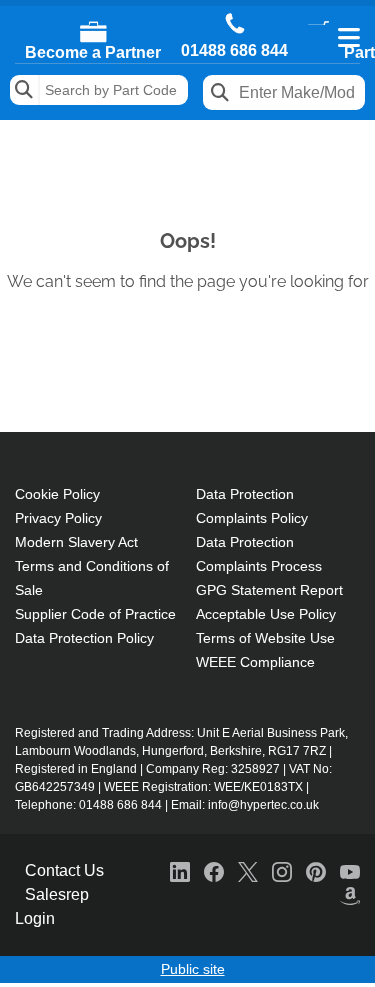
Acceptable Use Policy (266, 614)
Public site (193, 969)
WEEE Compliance (255, 662)
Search (25, 90)
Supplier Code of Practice (95, 614)
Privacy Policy (58, 518)
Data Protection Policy (84, 638)
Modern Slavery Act (76, 542)
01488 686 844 (234, 51)
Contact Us (64, 870)
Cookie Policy (57, 494)
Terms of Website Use (265, 638)
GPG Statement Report (269, 590)
